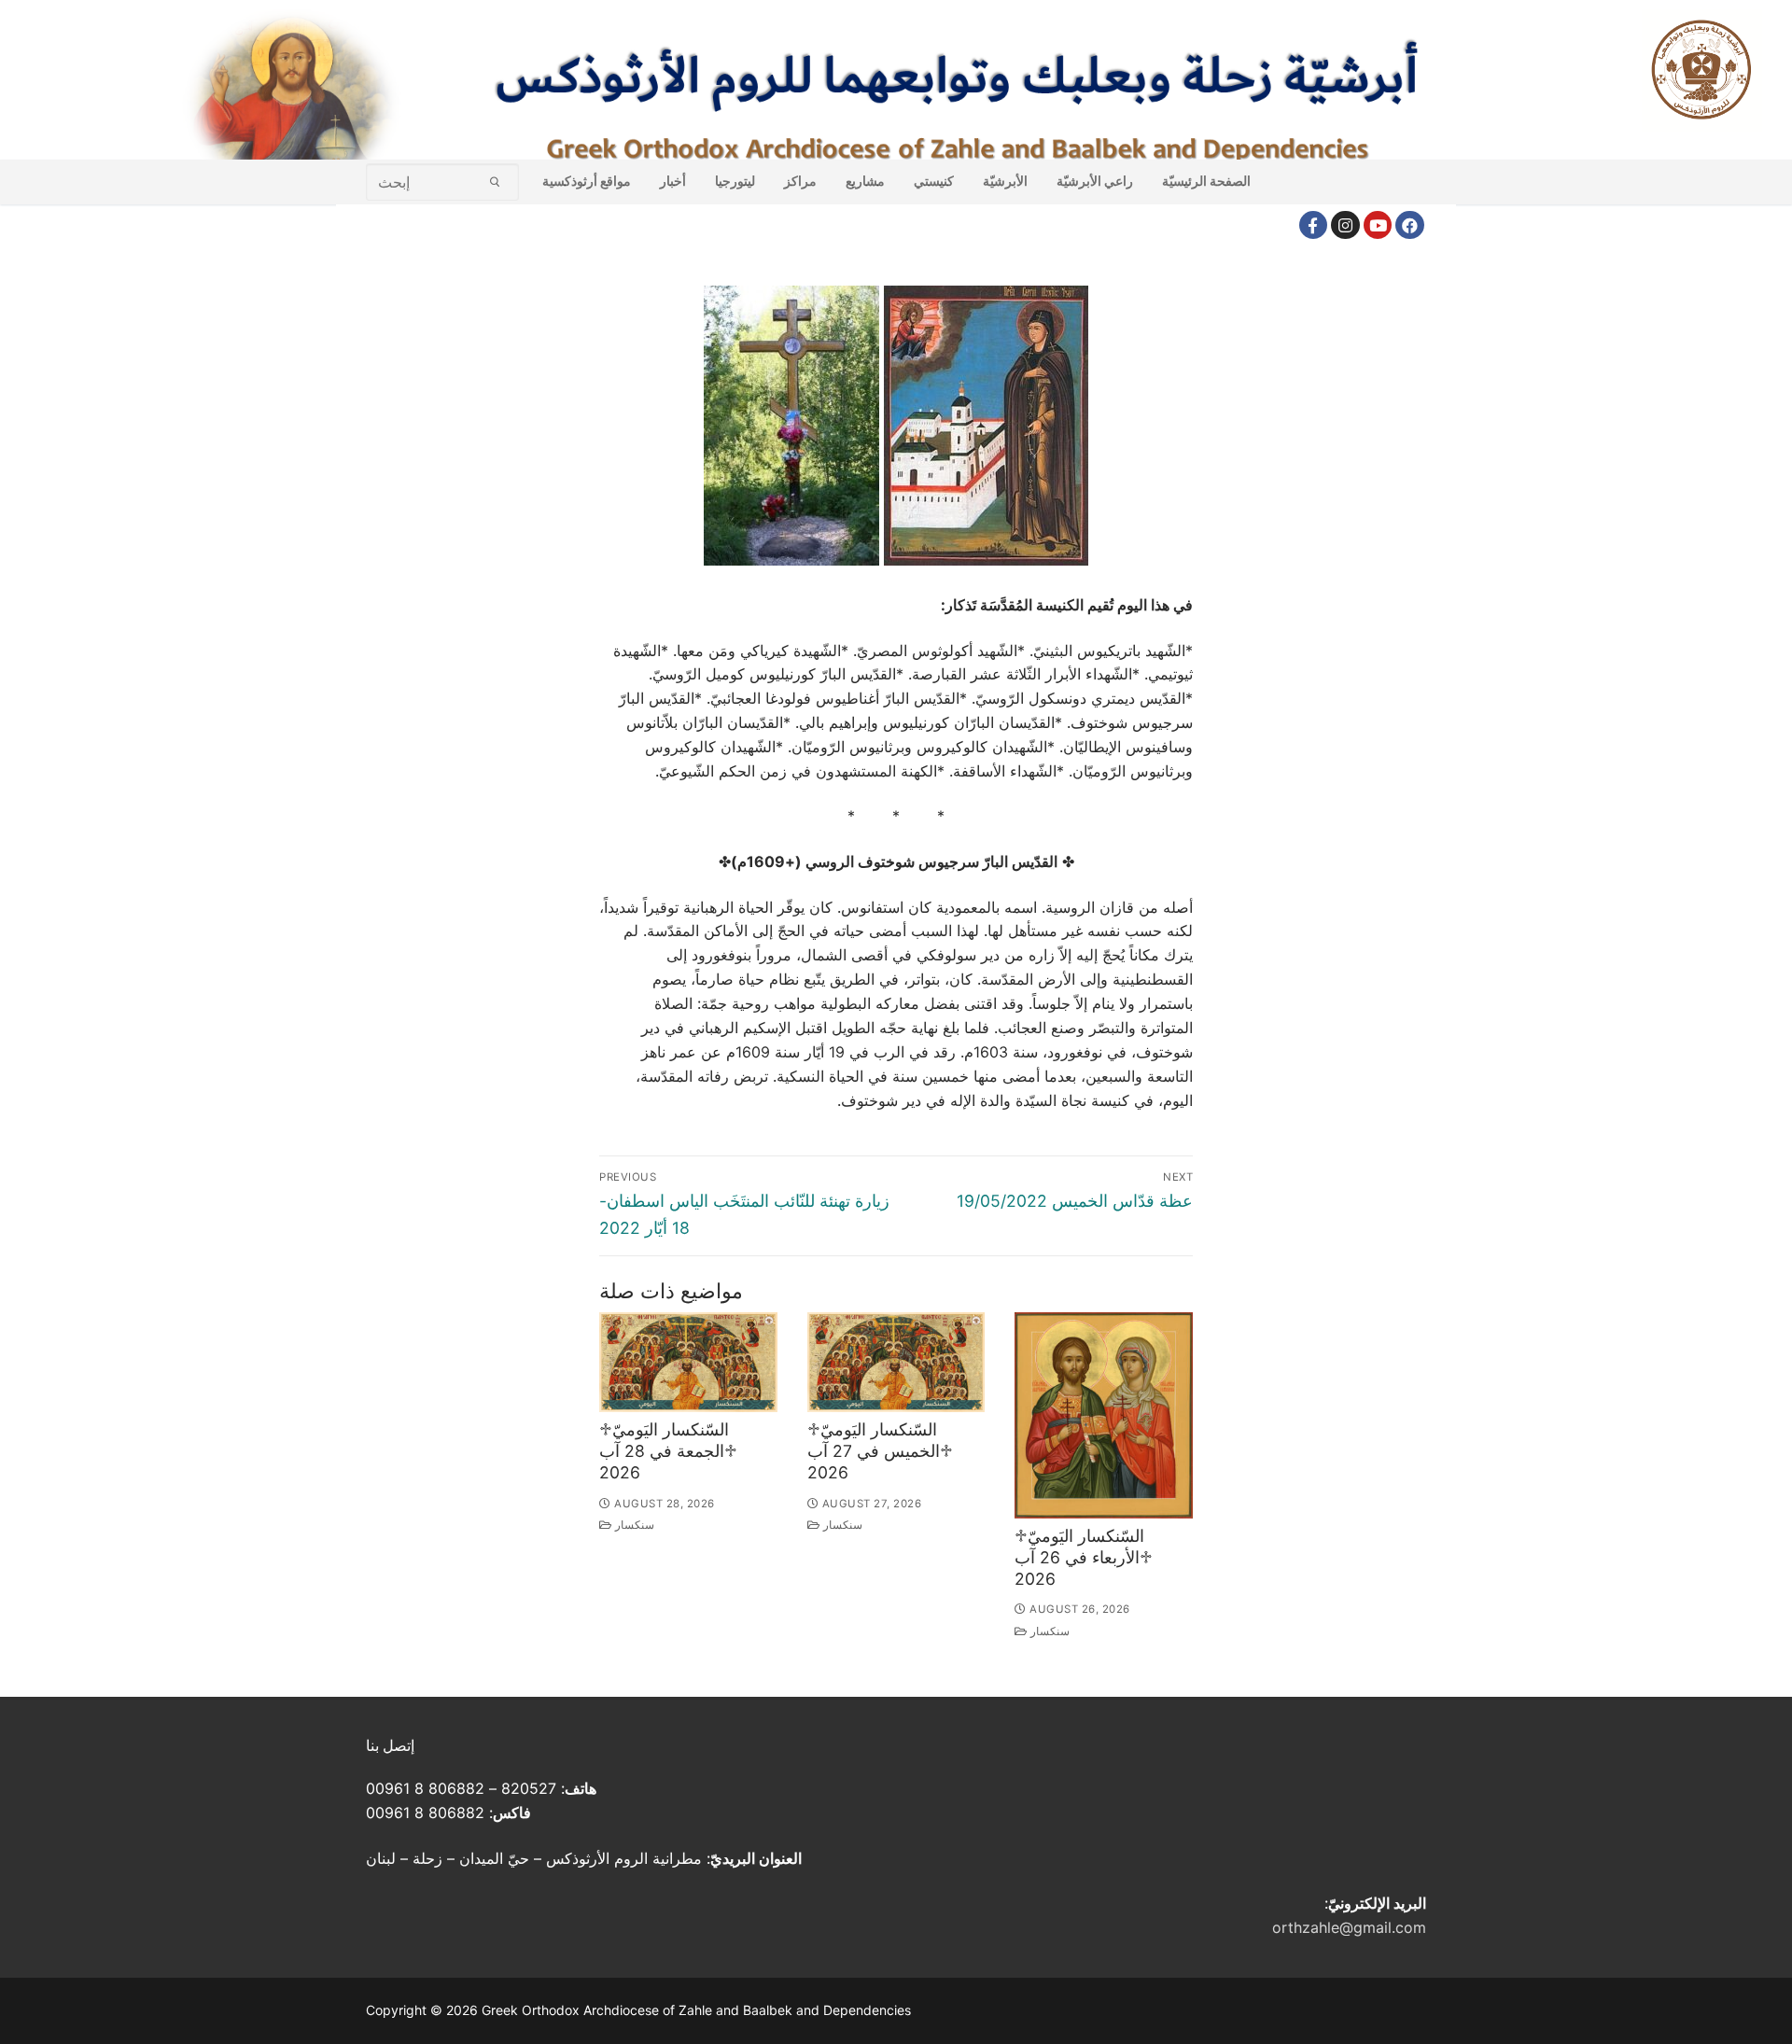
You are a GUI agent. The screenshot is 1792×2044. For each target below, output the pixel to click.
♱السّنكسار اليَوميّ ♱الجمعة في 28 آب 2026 (668, 1451)
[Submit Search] (495, 182)
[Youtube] (1378, 225)
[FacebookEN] (1410, 225)
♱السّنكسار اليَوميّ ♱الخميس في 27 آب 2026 (880, 1451)
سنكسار (633, 1525)
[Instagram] (1345, 225)
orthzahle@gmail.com (1349, 1927)
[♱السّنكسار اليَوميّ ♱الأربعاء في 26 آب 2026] (1104, 1415)
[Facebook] (1314, 225)
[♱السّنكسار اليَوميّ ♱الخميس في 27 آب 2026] (896, 1362)
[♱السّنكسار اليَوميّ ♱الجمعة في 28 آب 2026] (688, 1362)
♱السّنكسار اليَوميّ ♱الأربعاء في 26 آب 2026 (1084, 1557)
